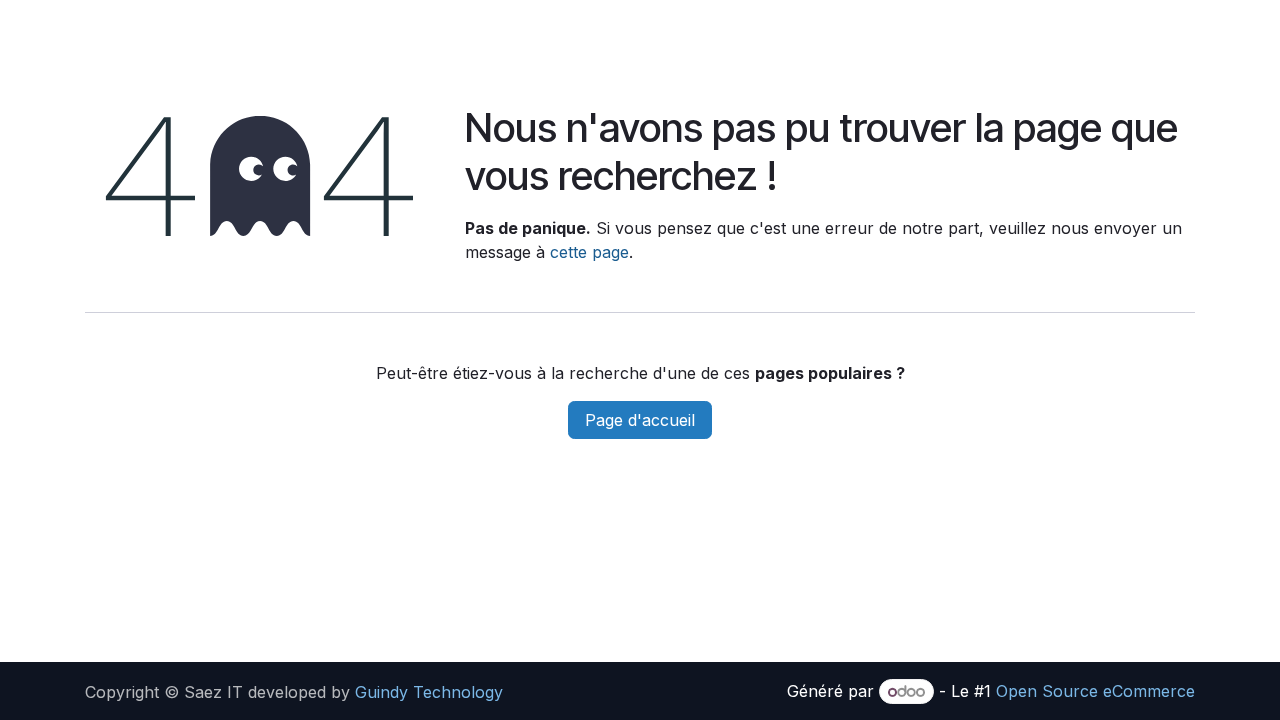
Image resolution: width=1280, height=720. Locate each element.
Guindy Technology (431, 692)
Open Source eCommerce (1095, 691)
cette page (589, 252)
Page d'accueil (640, 420)
